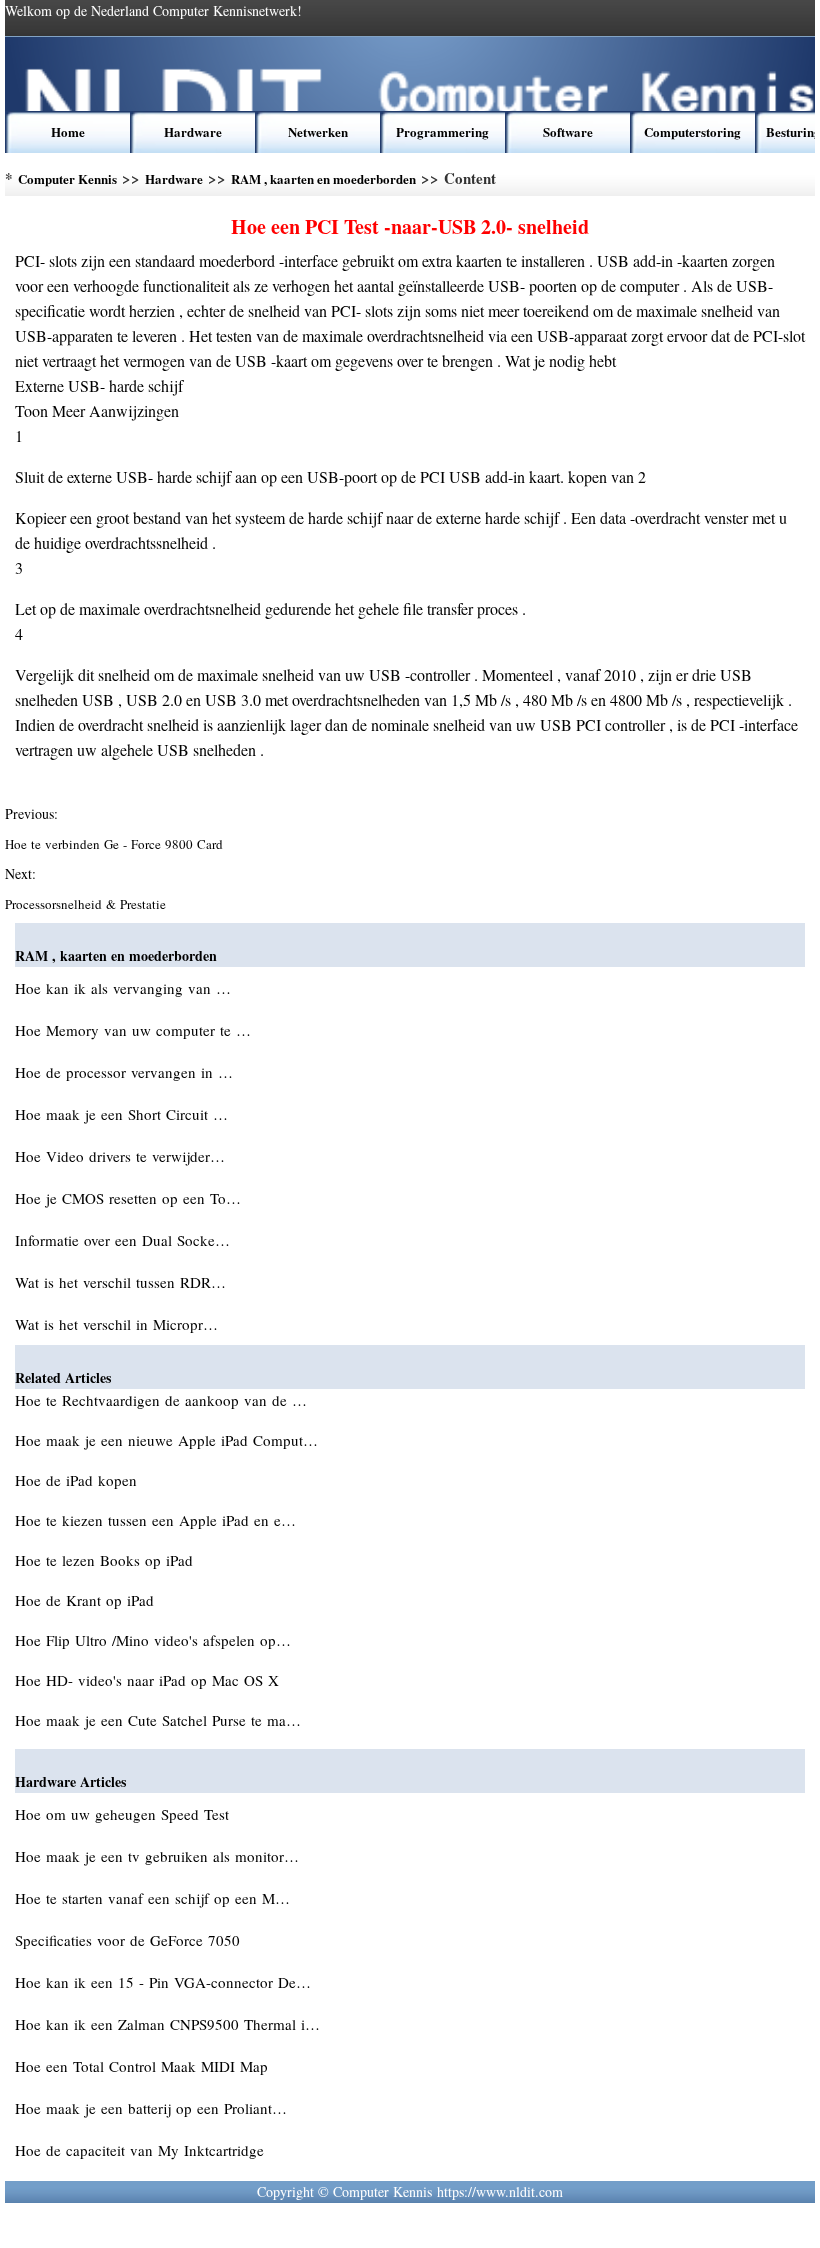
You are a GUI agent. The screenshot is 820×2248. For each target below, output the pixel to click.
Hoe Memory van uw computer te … (133, 1030)
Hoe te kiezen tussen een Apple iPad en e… (155, 1520)
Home (68, 131)
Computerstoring (692, 131)
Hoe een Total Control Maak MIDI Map (144, 2066)
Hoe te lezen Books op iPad (106, 1560)
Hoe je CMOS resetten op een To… (128, 1198)
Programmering (442, 131)
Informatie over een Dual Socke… (122, 1240)
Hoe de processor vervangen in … (124, 1072)
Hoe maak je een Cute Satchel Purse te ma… (158, 1720)
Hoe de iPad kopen (78, 1480)
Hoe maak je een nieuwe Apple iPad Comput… (166, 1440)
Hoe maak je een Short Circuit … (121, 1114)
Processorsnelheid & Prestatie (87, 904)
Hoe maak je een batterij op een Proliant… (151, 2108)
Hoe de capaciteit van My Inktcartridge (142, 2150)
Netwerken (318, 131)
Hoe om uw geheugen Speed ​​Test (124, 1814)
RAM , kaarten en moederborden (323, 178)
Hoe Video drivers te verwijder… (120, 1156)
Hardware (193, 131)
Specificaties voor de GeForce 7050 (130, 1940)
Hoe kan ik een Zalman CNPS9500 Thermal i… (167, 2024)
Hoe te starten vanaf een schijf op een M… (152, 1898)
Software (568, 131)
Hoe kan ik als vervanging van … (123, 988)
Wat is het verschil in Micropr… (116, 1324)
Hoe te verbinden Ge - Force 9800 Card (116, 844)
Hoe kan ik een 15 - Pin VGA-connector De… (163, 1982)
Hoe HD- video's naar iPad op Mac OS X (149, 1680)
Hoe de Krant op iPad (87, 1600)
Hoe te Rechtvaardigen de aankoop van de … (161, 1400)
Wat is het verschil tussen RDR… (120, 1282)
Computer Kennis (67, 178)
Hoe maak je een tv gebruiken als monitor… (157, 1856)
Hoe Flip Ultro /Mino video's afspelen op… (153, 1640)
